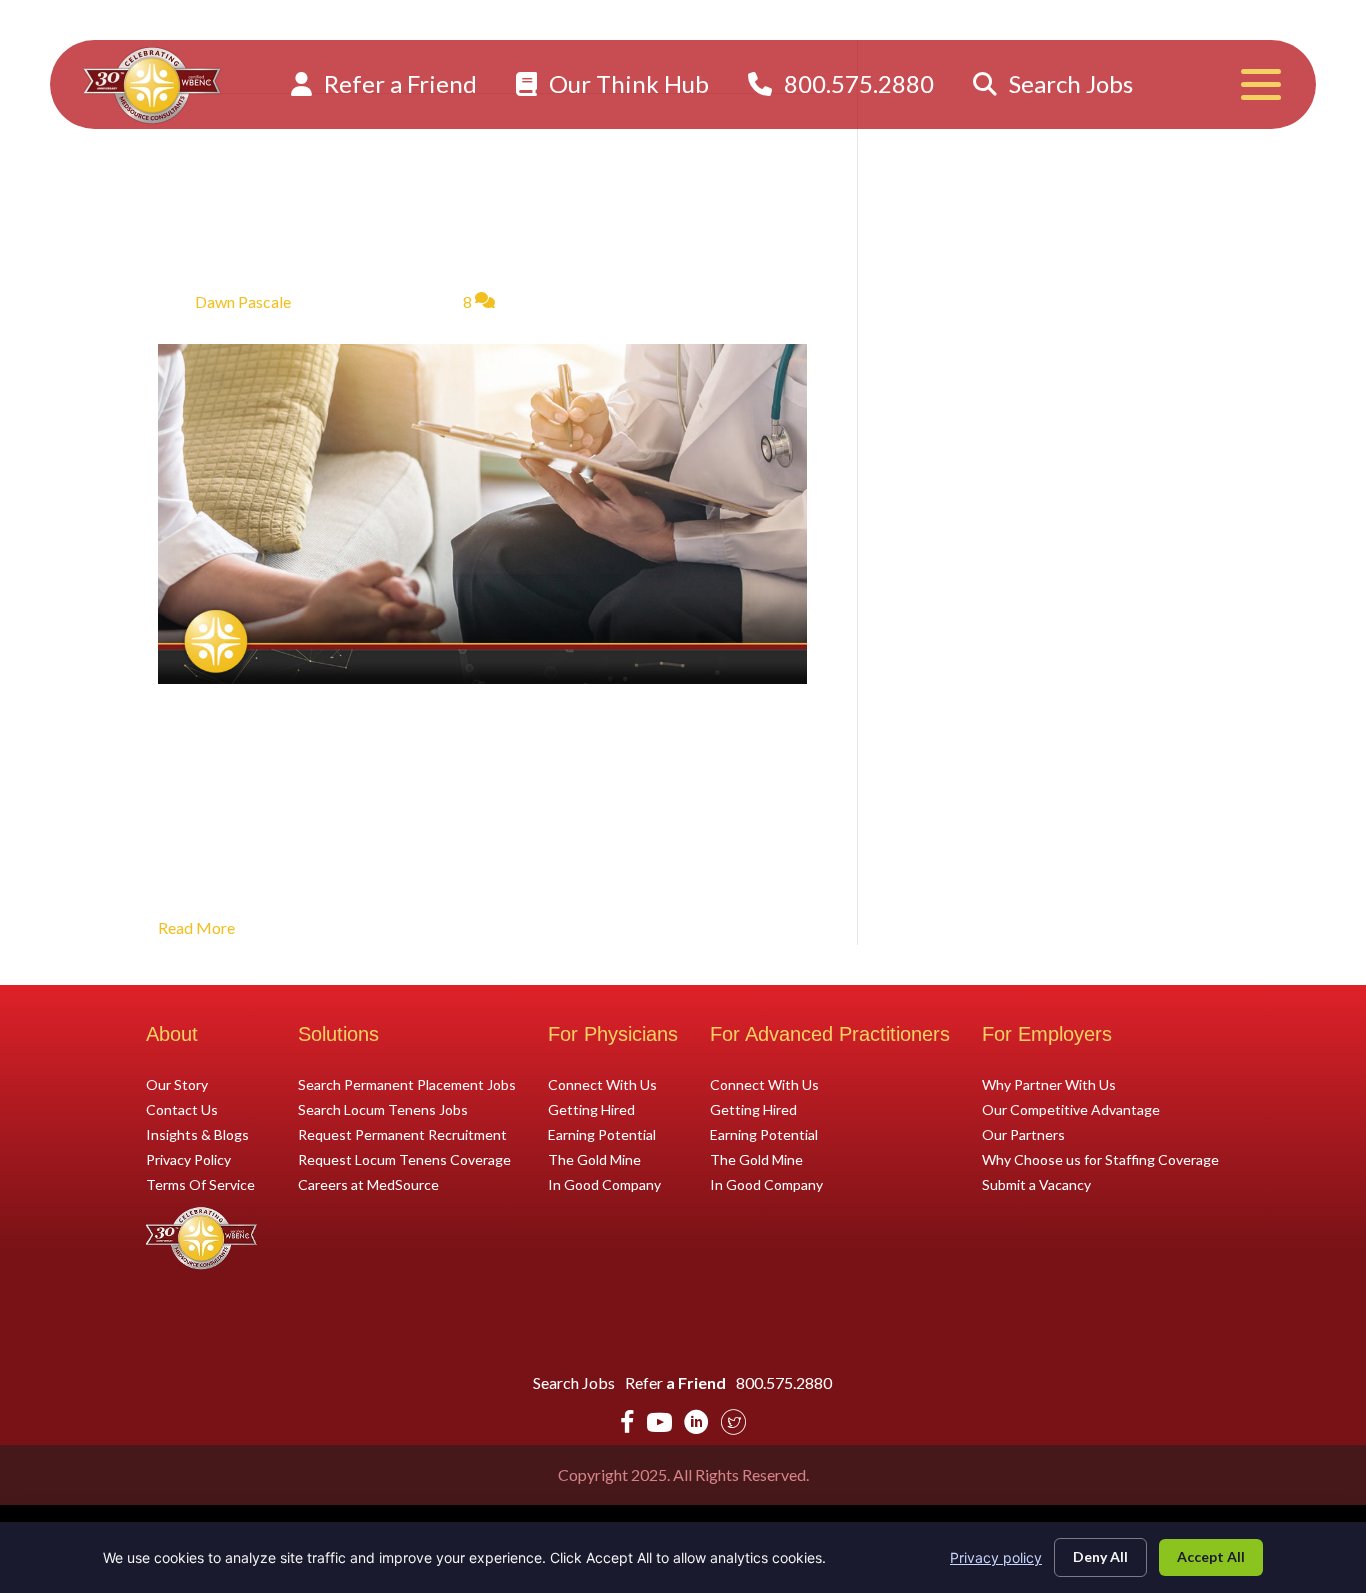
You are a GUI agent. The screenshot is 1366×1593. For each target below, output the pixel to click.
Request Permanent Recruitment (402, 1134)
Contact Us (182, 1109)
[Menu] (1261, 84)
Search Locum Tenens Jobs (383, 1109)
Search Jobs (1068, 83)
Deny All (1100, 1556)
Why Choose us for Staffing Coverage (1100, 1159)
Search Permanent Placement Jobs (407, 1084)
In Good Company (604, 1184)
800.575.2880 (856, 83)
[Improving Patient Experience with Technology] (482, 511)
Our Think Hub (626, 83)
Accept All (1211, 1556)
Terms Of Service (200, 1184)
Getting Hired (591, 1109)
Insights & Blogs (197, 1134)
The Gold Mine (594, 1159)
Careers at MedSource (368, 1184)
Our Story (177, 1084)
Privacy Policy (188, 1159)
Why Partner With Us (1049, 1084)
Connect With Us (602, 1084)
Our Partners (1023, 1134)
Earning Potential (602, 1134)
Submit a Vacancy (1036, 1184)
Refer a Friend (398, 83)
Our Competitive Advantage (1071, 1109)
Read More (196, 927)
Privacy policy (996, 1557)
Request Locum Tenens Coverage (404, 1159)
